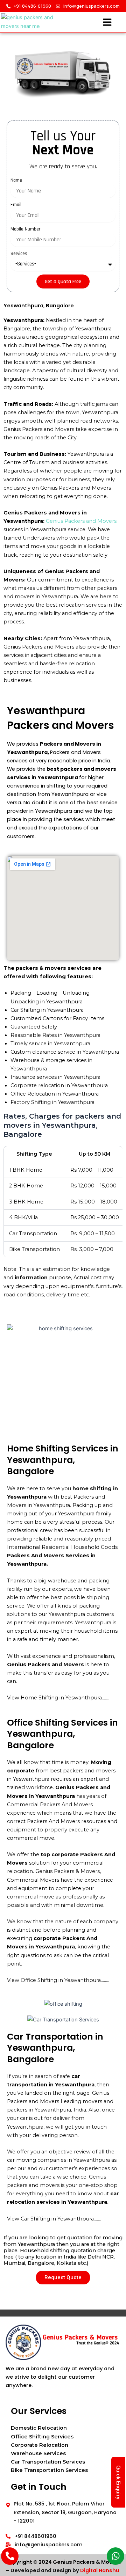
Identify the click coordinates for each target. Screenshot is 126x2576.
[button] (107, 23)
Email (16, 205)
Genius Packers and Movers (81, 521)
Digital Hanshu (100, 2570)
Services (19, 254)
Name (16, 180)
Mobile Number (25, 229)
